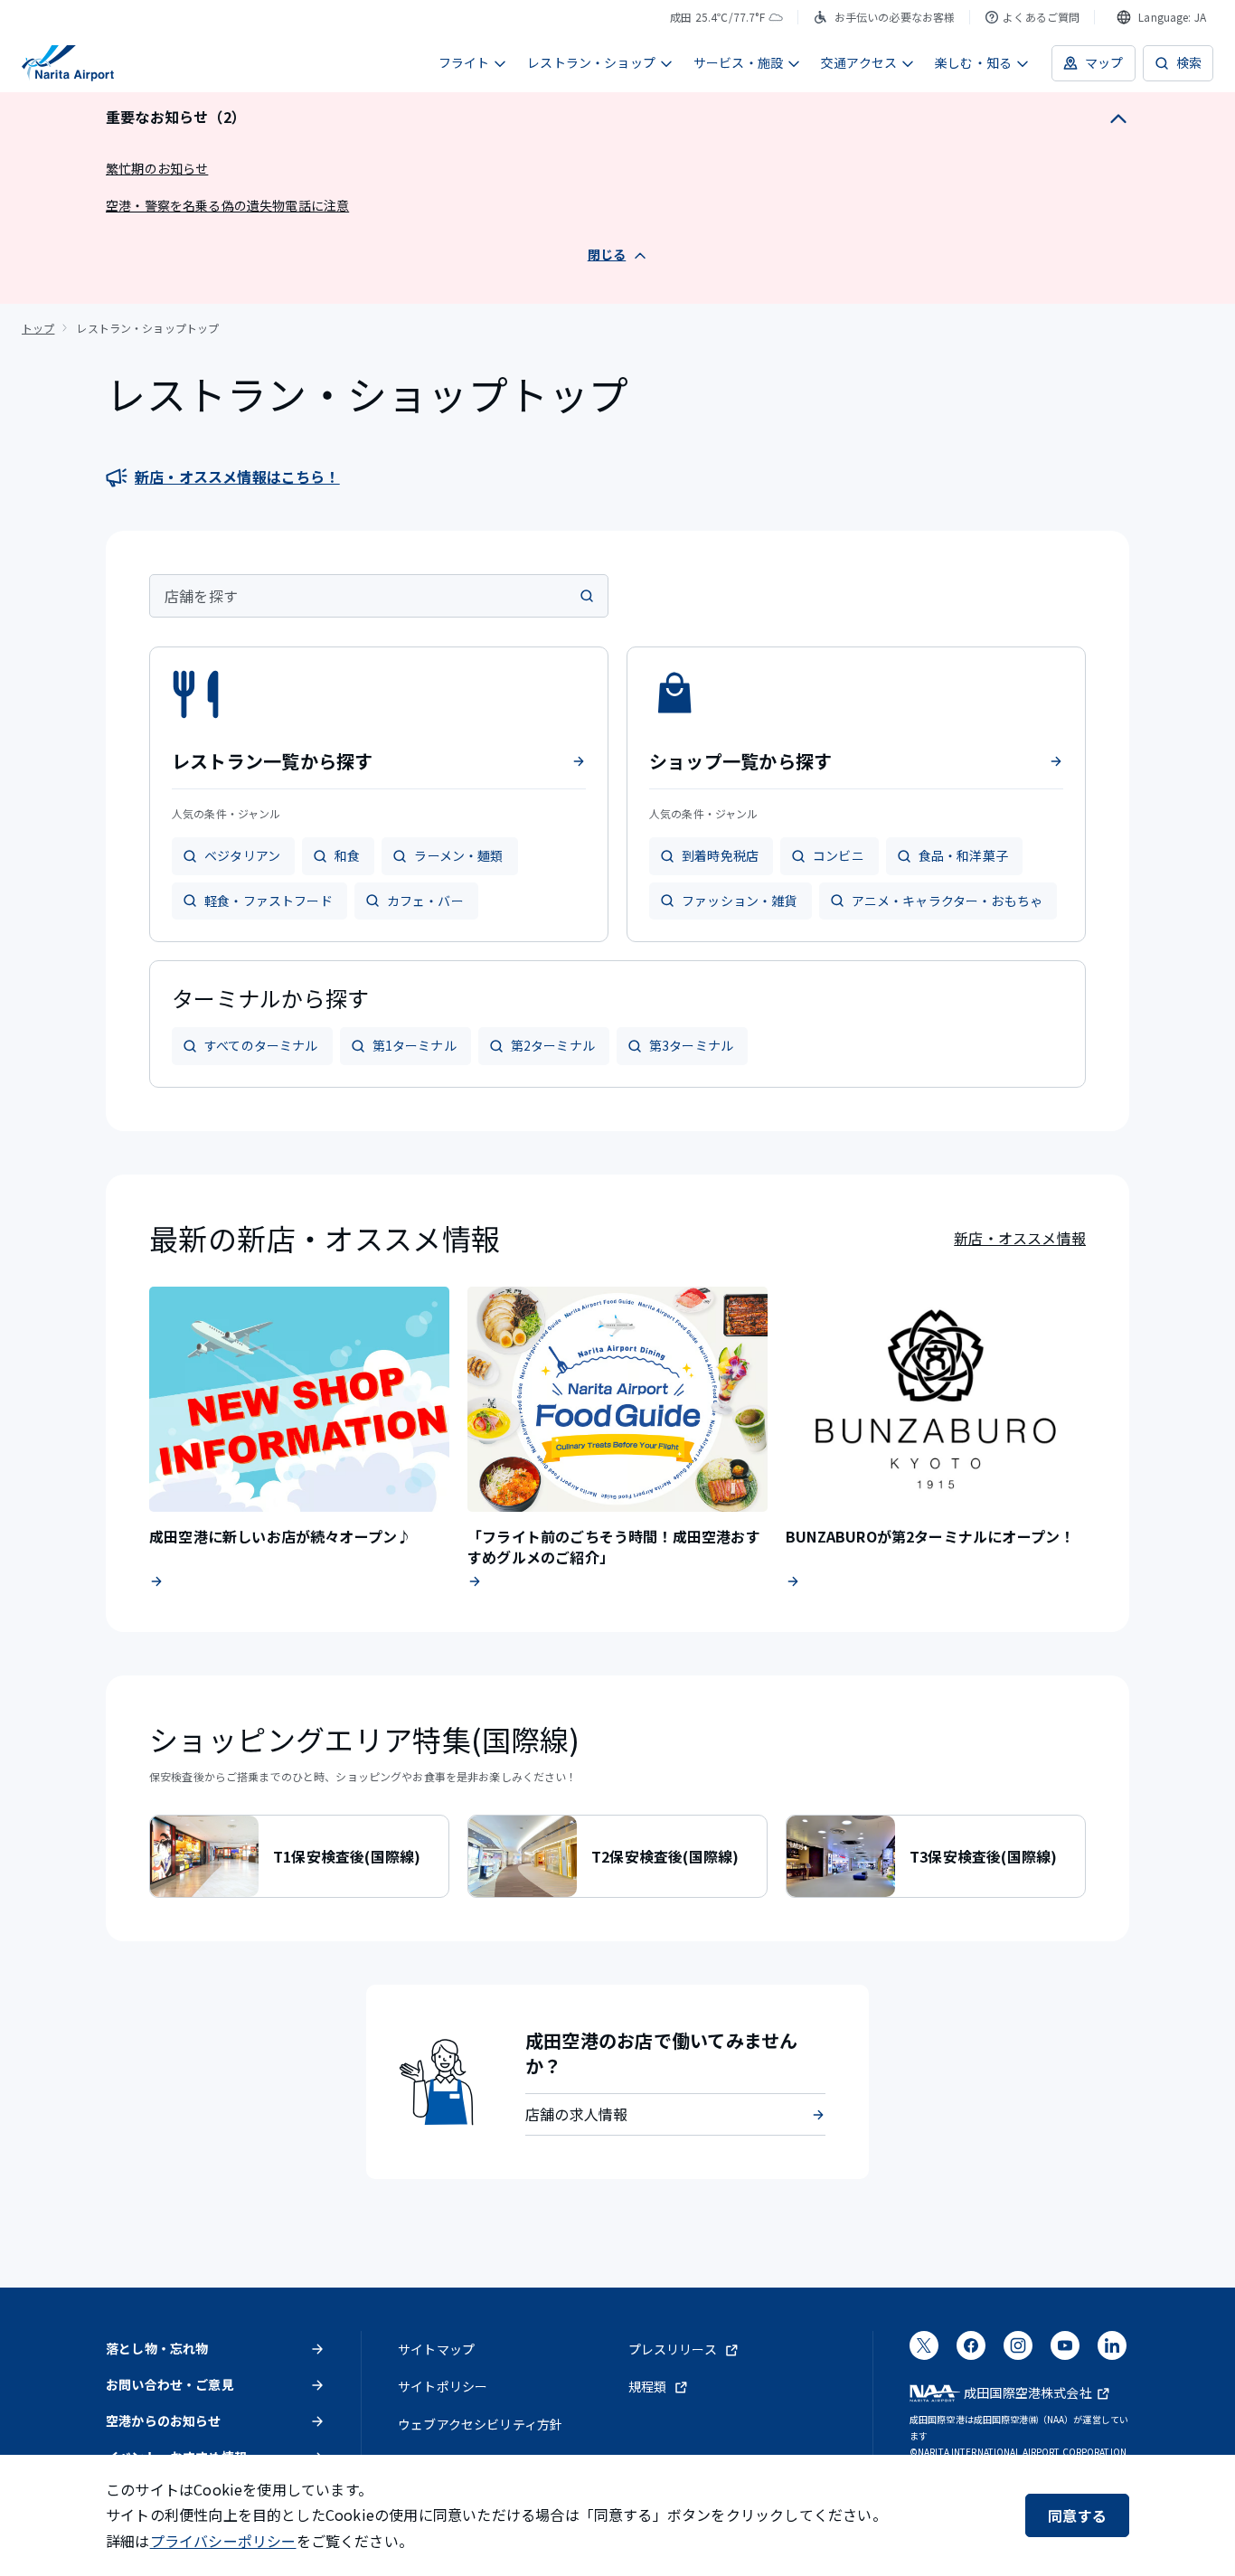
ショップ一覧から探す (740, 761)
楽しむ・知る (973, 62)
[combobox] (1161, 17)
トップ (38, 328)
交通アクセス (859, 62)
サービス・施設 (738, 62)
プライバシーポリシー (223, 2541)
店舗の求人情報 (576, 2114)
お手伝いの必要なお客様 (895, 17)
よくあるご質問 (1041, 17)
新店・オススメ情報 (1020, 1238)
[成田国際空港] (68, 63)
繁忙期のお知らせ (157, 168)
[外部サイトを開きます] (924, 2352)
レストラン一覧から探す (273, 761)
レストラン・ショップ (591, 62)
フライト (464, 62)
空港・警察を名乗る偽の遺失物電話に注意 (227, 205)
